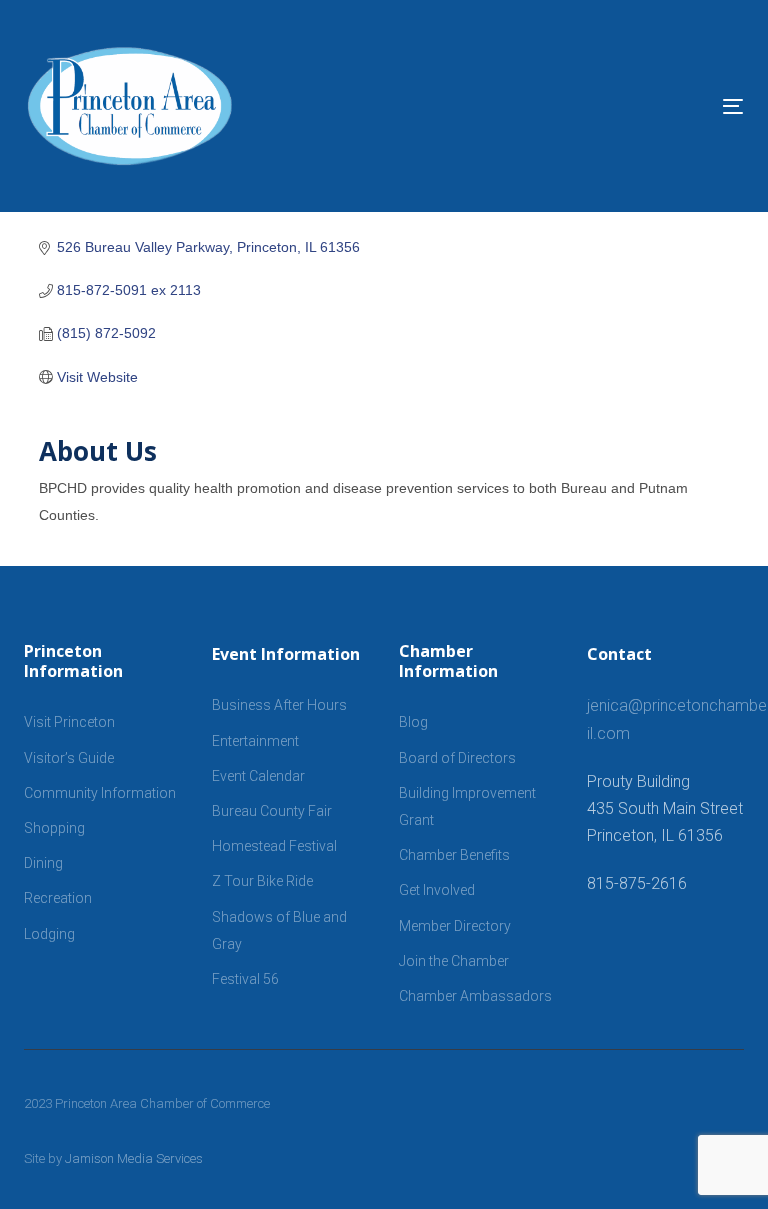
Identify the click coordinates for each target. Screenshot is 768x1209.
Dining (43, 863)
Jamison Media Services (134, 1158)
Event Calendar (258, 776)
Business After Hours (279, 705)
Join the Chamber (454, 961)
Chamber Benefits (454, 855)
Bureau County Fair (272, 811)
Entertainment (255, 741)
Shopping (54, 828)
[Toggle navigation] (623, 106)
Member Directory (455, 926)
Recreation (58, 898)
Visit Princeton (69, 722)
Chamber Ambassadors (475, 996)
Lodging (49, 934)
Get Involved (437, 890)
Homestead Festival (274, 846)
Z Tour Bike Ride (262, 881)
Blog (413, 722)
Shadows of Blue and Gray (279, 930)
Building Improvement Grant (467, 806)
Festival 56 (245, 979)
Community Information (100, 793)
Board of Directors (457, 758)
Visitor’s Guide (69, 758)
